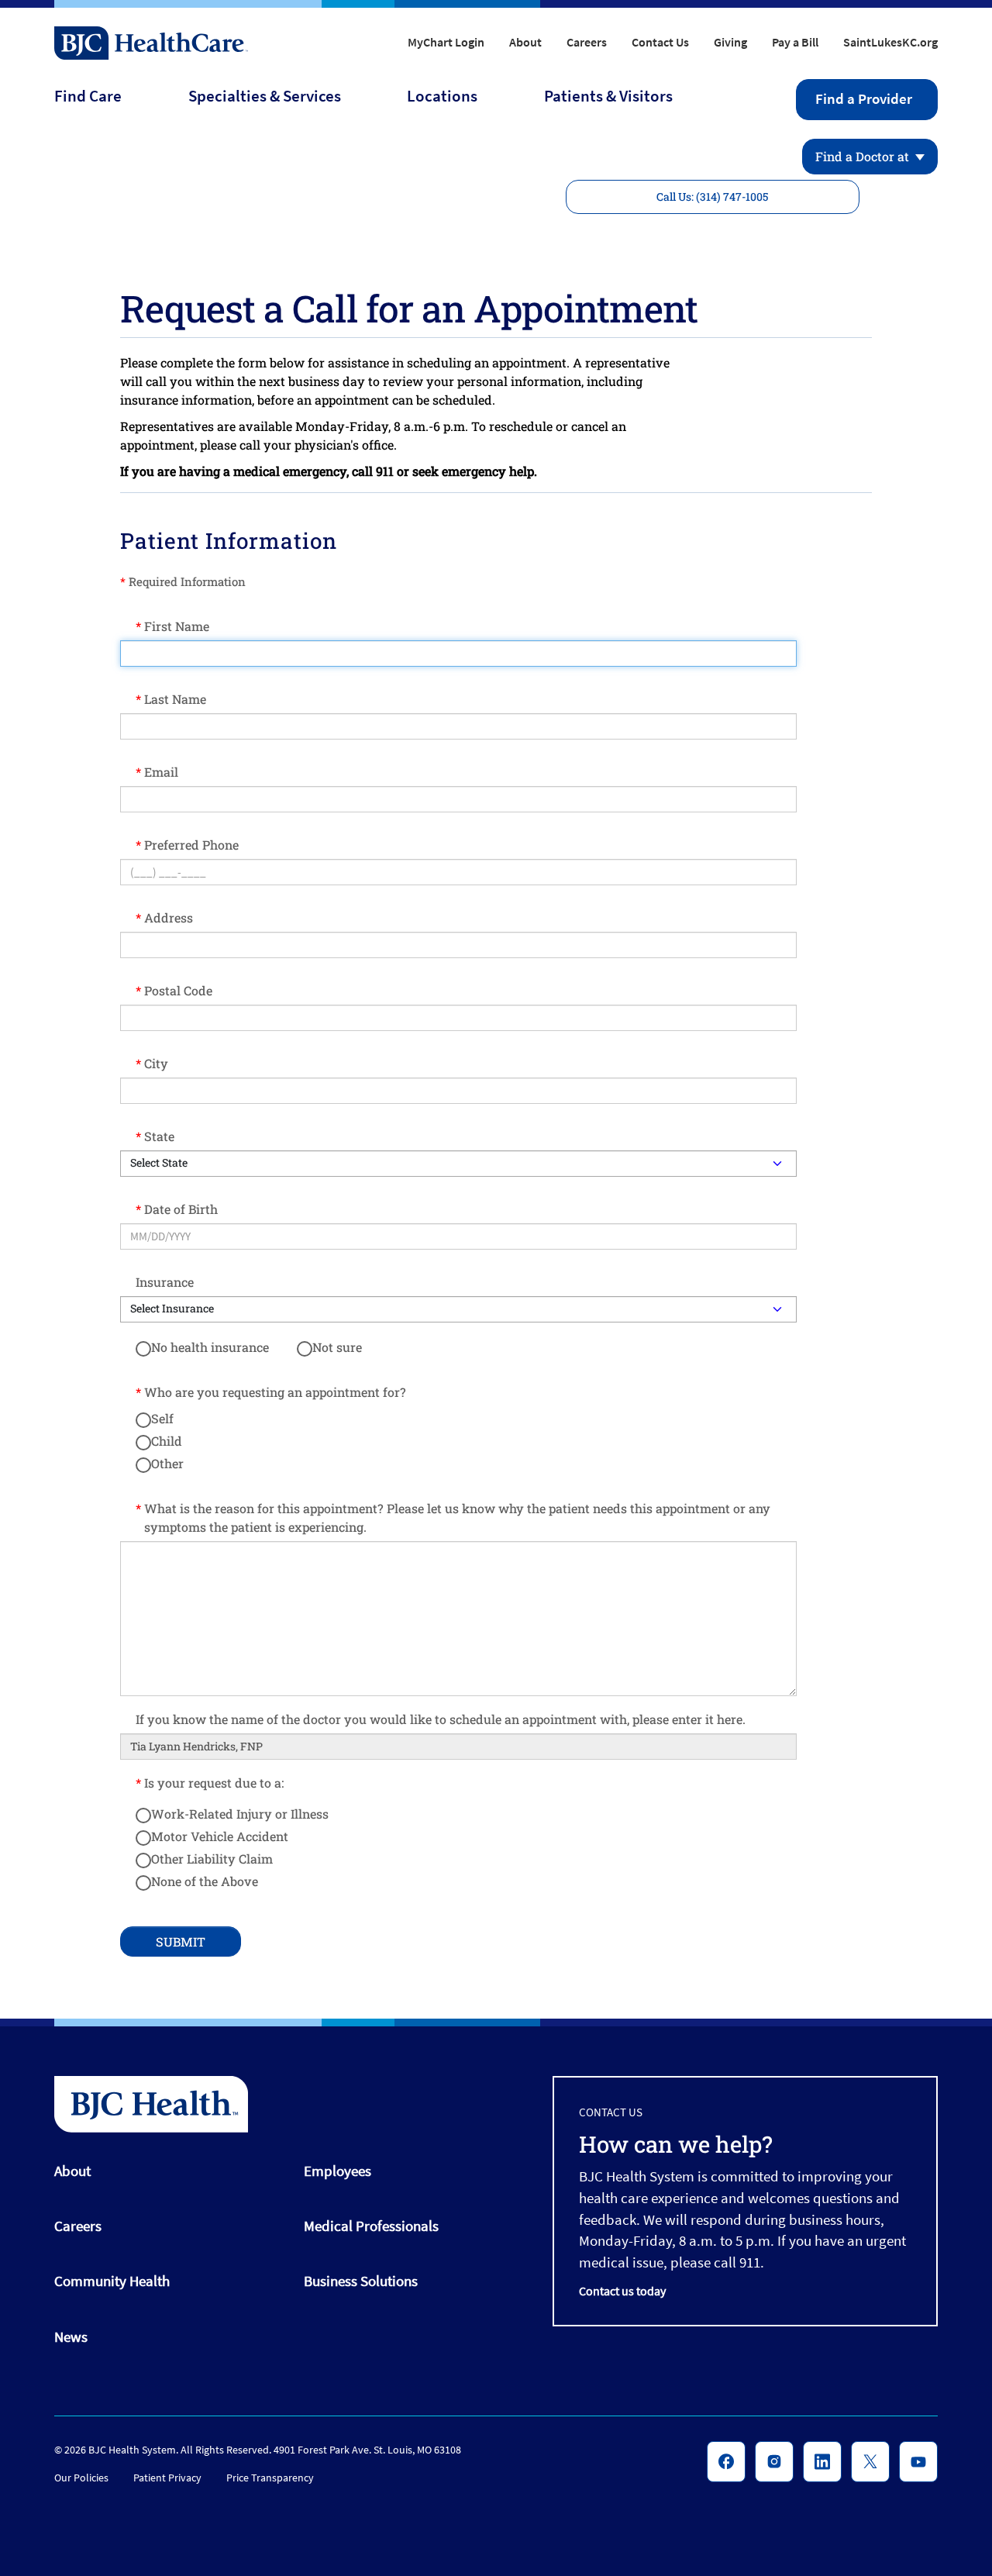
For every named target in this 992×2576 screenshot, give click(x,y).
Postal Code (178, 990)
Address (169, 917)
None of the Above (205, 1881)
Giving (730, 42)
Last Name (175, 699)
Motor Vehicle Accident (220, 1836)
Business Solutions (361, 2281)
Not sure (337, 1347)
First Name (177, 626)
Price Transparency (270, 2478)
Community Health (112, 2281)
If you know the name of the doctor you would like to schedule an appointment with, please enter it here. (441, 1719)
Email (161, 772)
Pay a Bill (795, 42)
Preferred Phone (191, 845)
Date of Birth (181, 1209)
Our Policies (81, 2478)
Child (167, 1441)
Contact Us (660, 42)
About (525, 42)
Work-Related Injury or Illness (240, 1814)
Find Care (88, 96)
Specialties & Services (265, 96)
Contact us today (622, 2291)
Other (167, 1463)
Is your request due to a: (214, 1783)
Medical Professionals (371, 2226)
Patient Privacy (167, 2478)
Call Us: (712, 197)
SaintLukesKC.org (890, 42)
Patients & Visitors (608, 96)
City (156, 1063)
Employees (338, 2171)
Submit (181, 1941)
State (159, 1136)
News (71, 2336)
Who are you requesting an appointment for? (275, 1392)
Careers (587, 42)
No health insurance (210, 1347)
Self (162, 1418)
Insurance (165, 1282)
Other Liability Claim (212, 1859)
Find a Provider (864, 99)
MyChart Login (446, 42)
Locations (442, 96)
